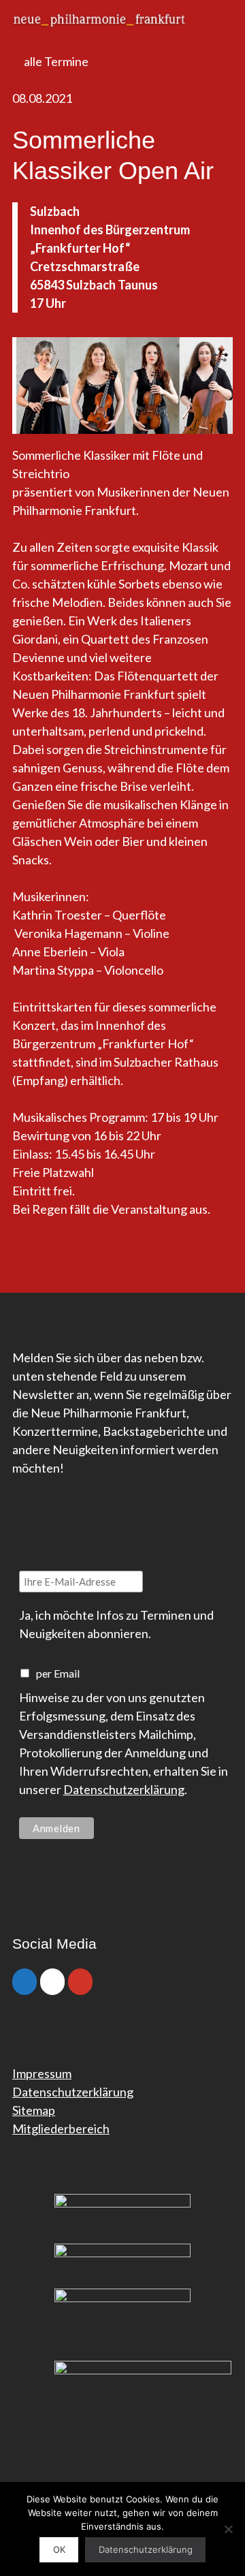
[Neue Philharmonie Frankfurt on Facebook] (24, 1982)
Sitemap (34, 2110)
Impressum (42, 2073)
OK (59, 2549)
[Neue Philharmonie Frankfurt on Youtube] (80, 1982)
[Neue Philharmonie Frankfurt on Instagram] (52, 1982)
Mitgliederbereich (61, 2129)
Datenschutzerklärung (124, 1789)
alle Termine (55, 61)
